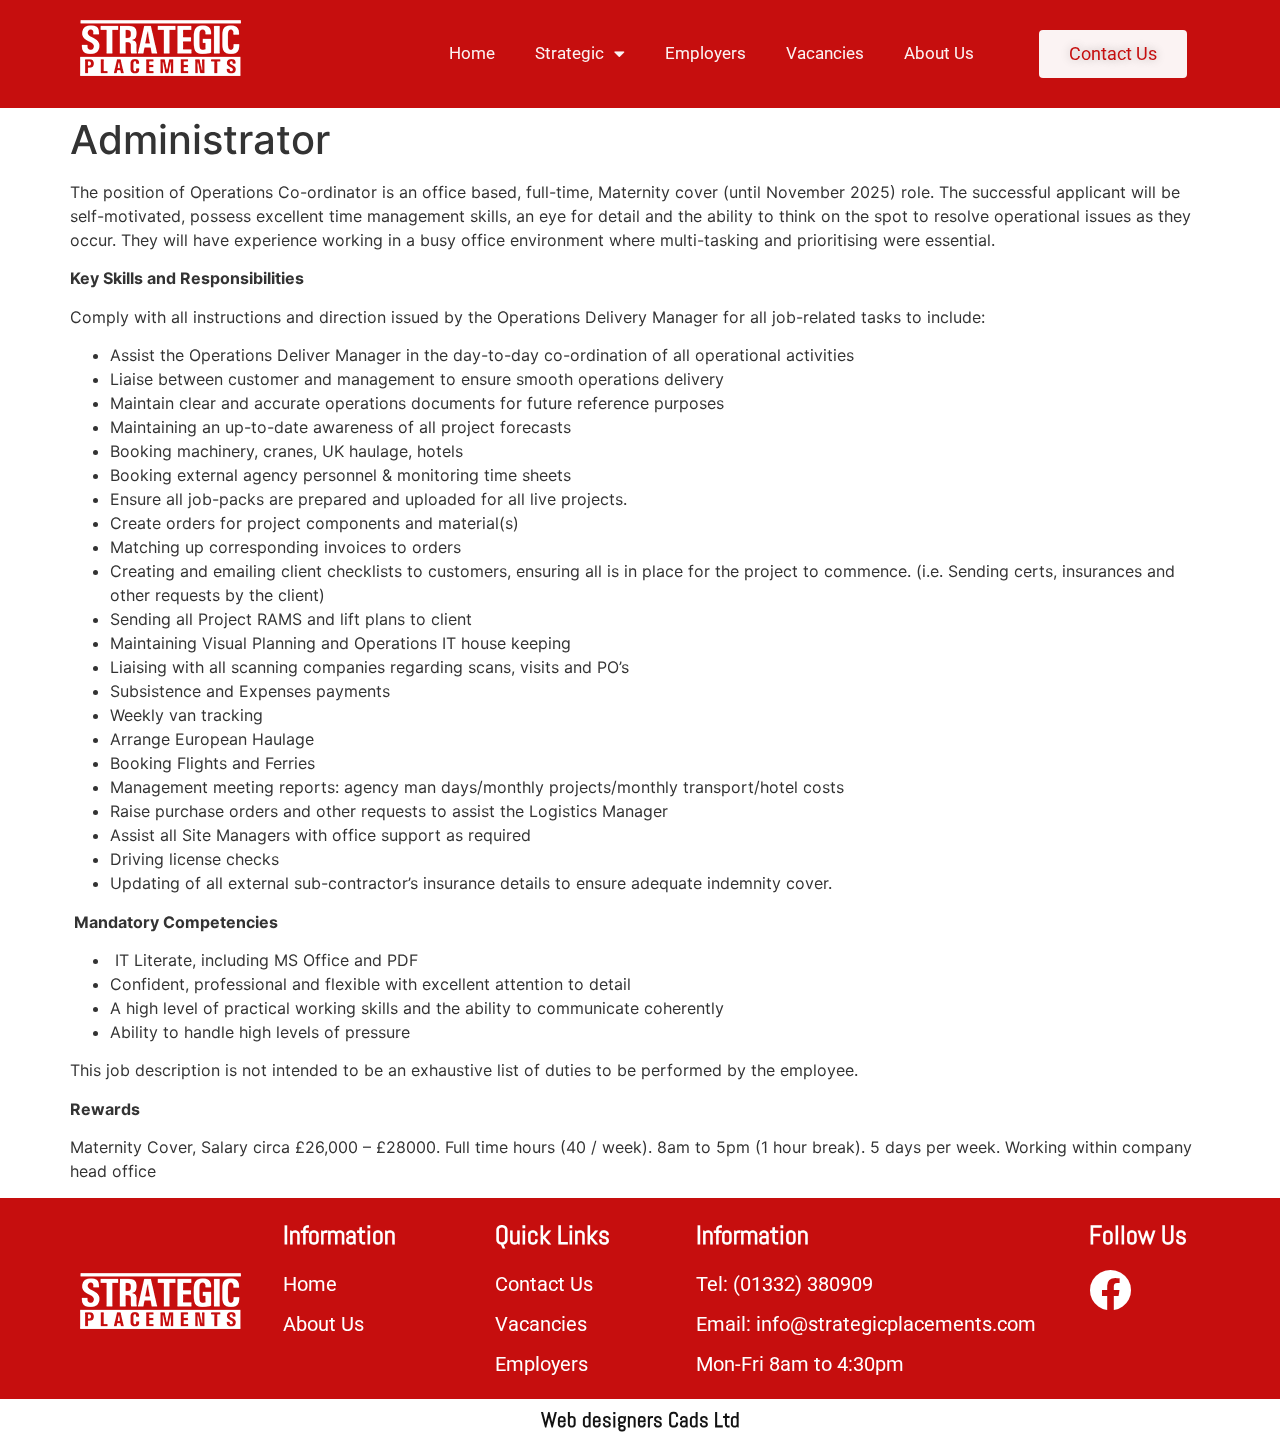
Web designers (604, 1419)
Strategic (569, 53)
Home (472, 53)
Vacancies (825, 53)
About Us (939, 53)
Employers (705, 53)
